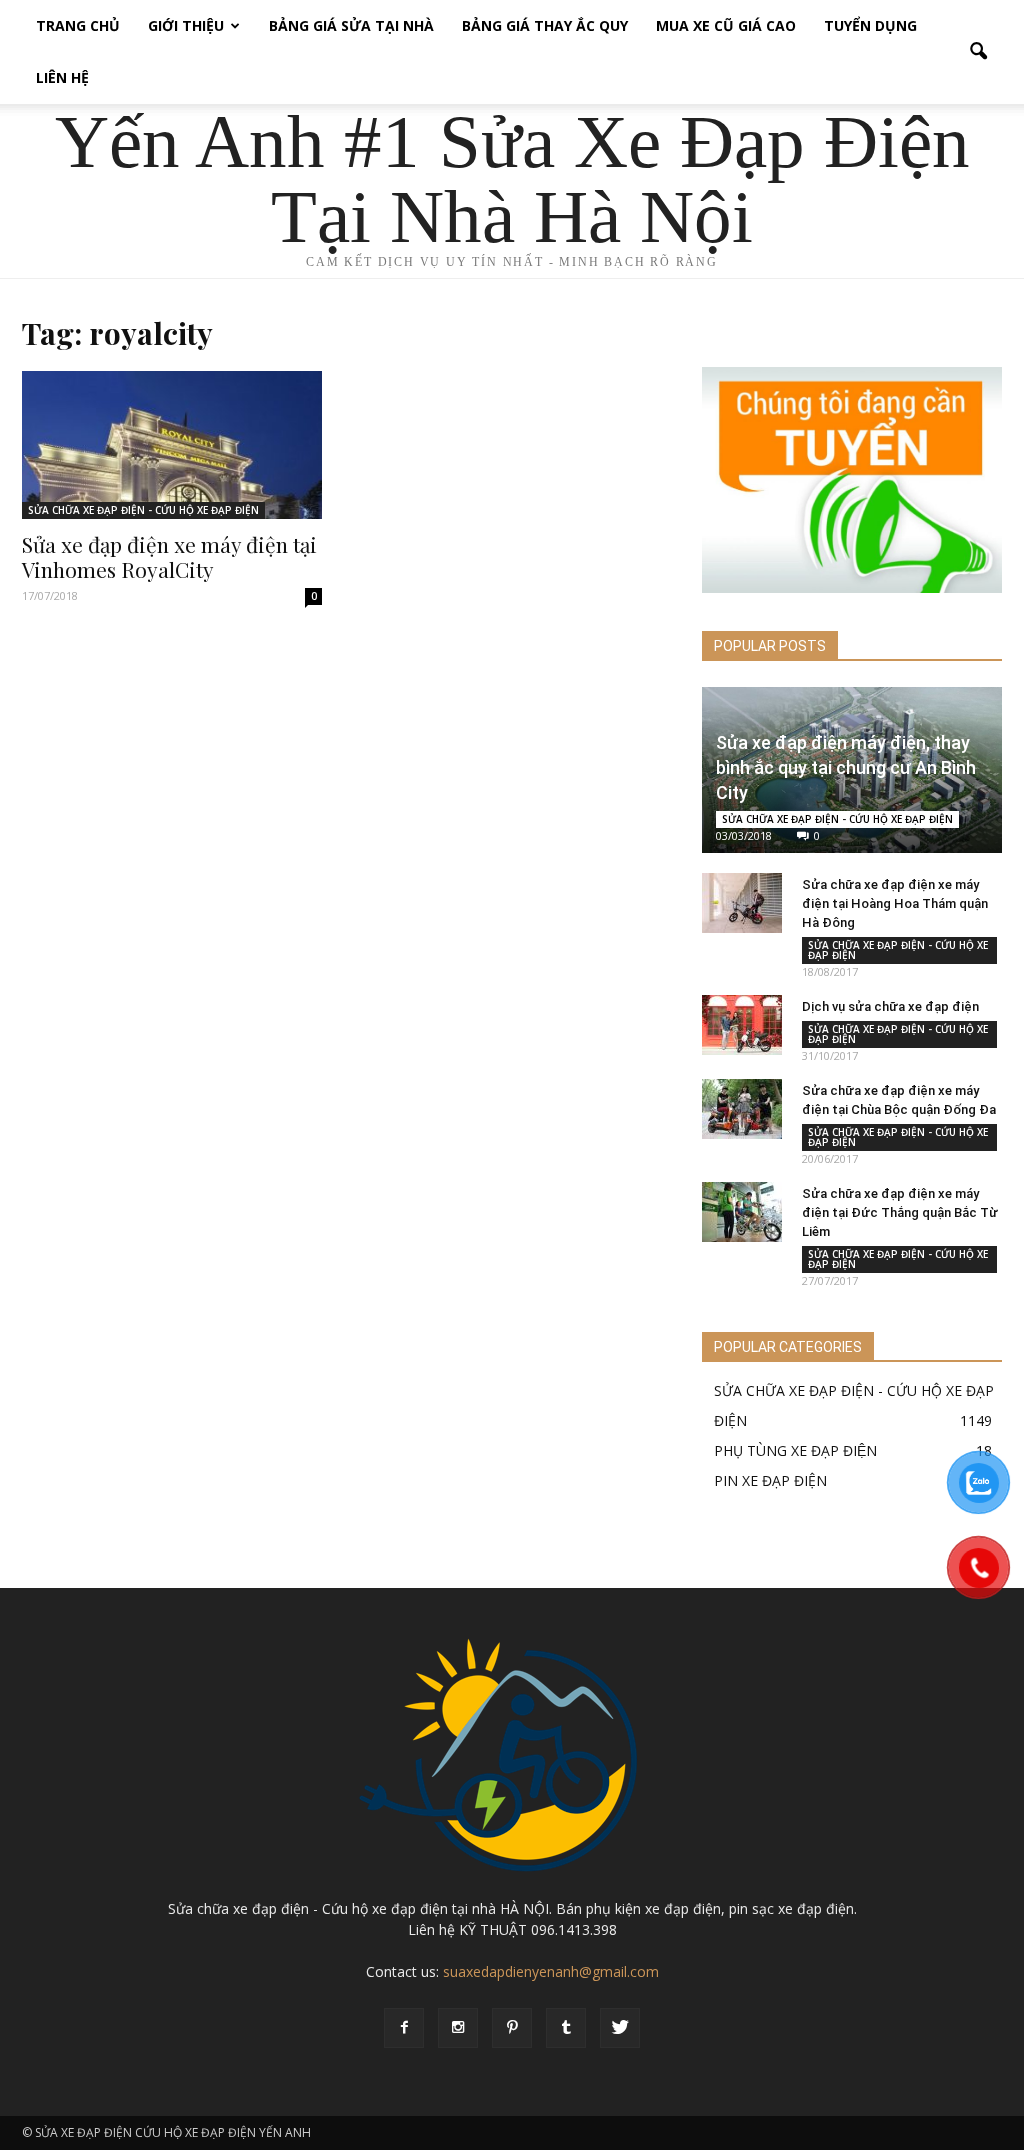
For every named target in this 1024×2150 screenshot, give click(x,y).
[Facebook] (404, 2028)
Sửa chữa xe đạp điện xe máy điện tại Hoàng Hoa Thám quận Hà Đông (895, 903)
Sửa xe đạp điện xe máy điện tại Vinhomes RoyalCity (169, 556)
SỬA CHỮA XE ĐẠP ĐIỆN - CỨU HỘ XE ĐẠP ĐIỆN (143, 510)
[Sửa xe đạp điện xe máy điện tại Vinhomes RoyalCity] (172, 445)
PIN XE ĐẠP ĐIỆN (770, 1480)
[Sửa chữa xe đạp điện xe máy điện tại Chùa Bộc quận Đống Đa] (742, 1109)
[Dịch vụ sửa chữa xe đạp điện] (742, 1025)
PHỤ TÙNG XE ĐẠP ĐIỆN (795, 1450)
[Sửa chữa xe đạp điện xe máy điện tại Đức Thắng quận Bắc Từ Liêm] (742, 1212)
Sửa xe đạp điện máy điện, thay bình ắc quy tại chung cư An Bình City (846, 767)
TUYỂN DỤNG (870, 25)
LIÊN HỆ (62, 77)
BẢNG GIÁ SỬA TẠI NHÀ (351, 25)
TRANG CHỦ (78, 25)
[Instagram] (458, 2028)
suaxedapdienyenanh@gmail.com (551, 1971)
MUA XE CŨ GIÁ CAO (726, 25)
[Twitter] (620, 2028)
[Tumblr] (566, 2028)
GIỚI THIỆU (186, 25)
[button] (978, 52)
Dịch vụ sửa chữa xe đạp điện (890, 1006)
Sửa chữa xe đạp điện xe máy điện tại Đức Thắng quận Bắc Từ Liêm (900, 1212)
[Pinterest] (512, 2028)
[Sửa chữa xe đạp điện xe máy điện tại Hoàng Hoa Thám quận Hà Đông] (742, 903)
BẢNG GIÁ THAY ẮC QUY (545, 25)
